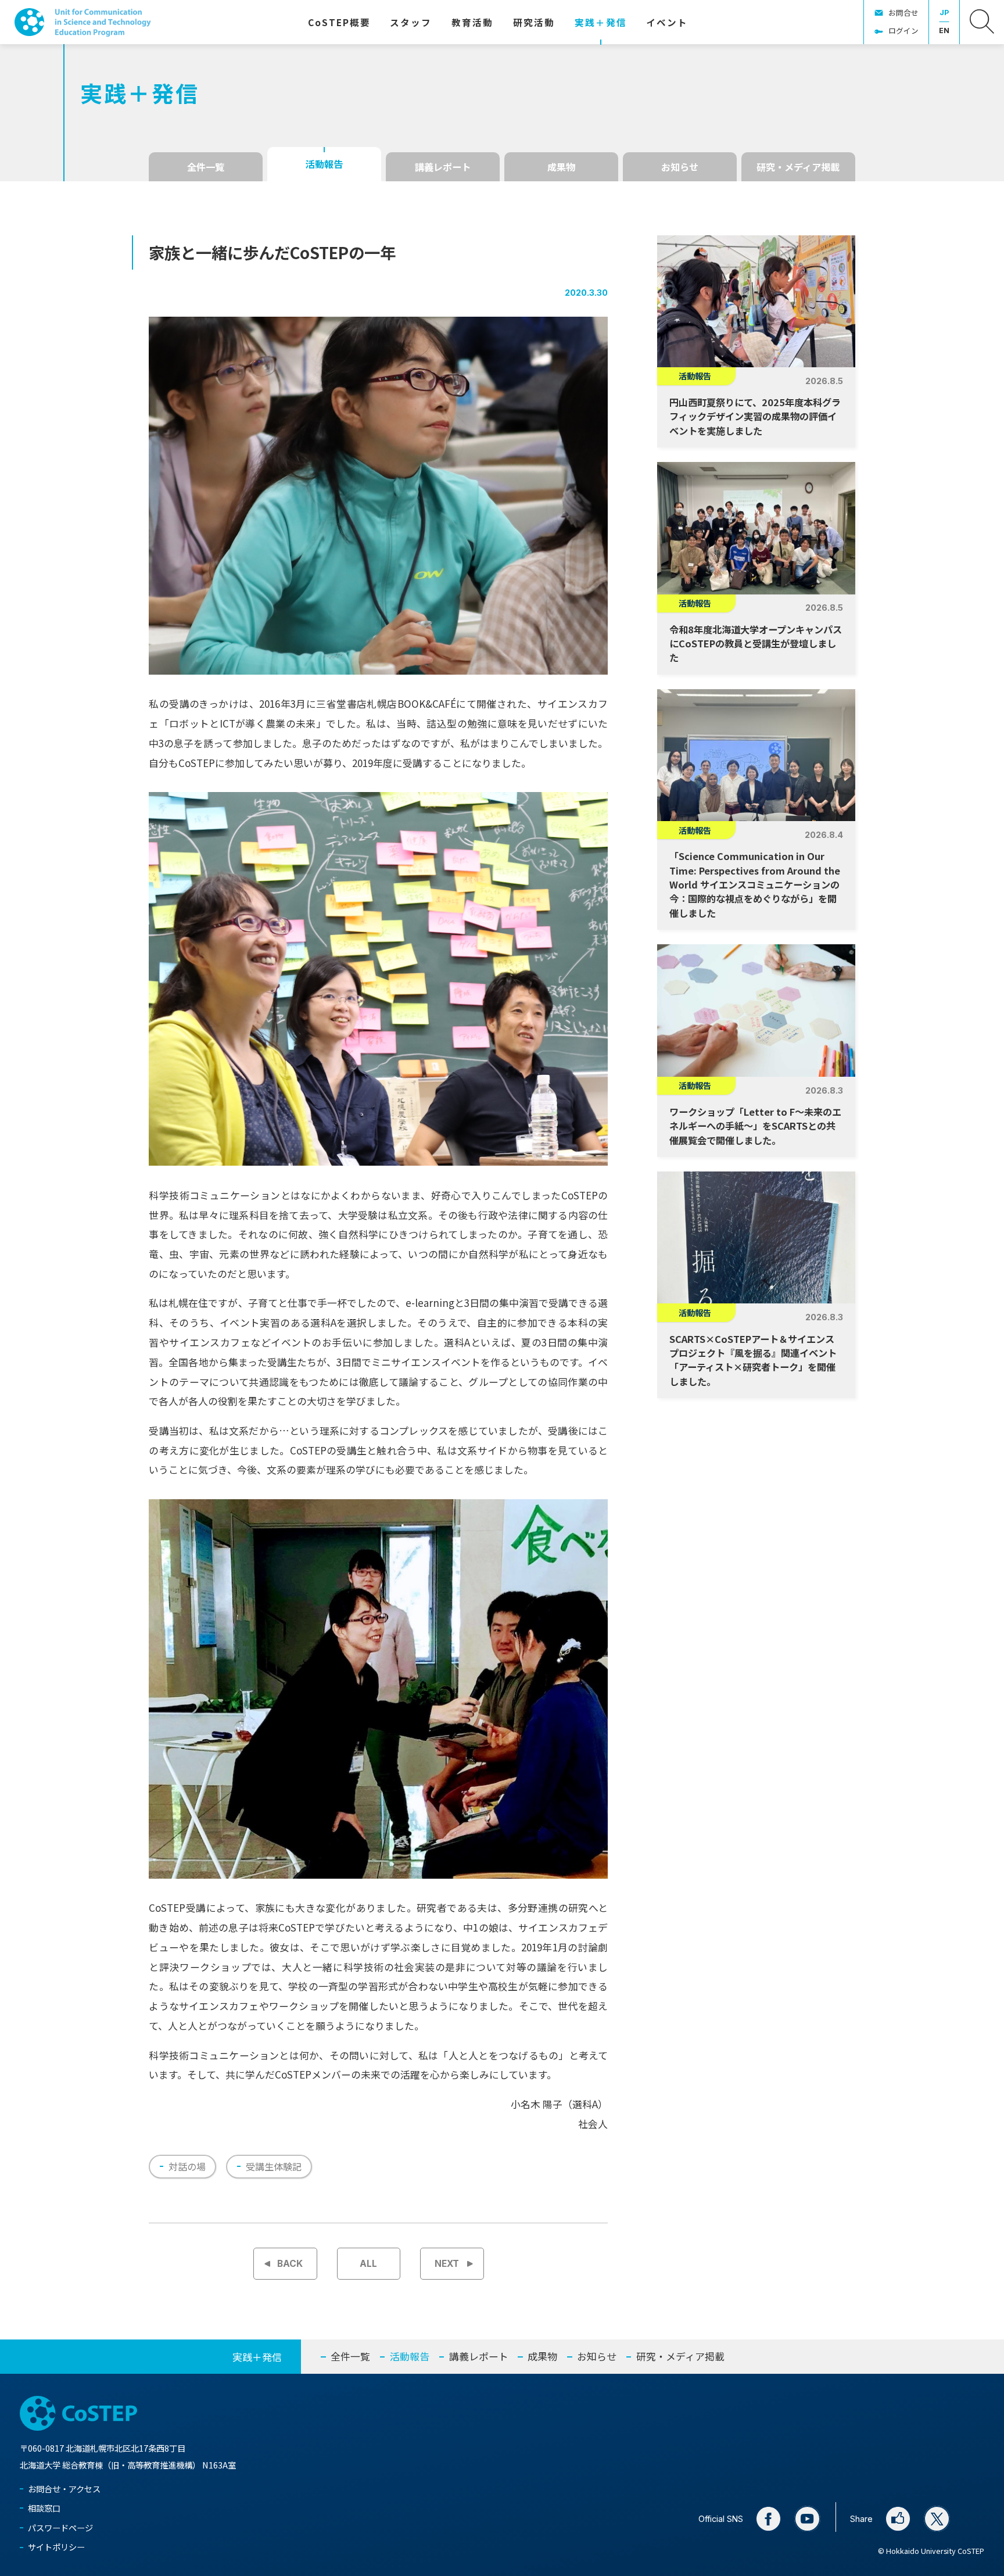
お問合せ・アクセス (64, 2489)
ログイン (903, 31)
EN (944, 31)
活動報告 (324, 164)
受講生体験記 (274, 2166)
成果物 (561, 167)
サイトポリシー (56, 2547)
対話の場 (187, 2166)
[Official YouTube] (808, 2519)
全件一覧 (206, 167)
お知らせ (680, 167)
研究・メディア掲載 (798, 167)
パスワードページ (60, 2527)
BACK (290, 2264)
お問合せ (903, 12)
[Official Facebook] (769, 2519)
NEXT (447, 2264)
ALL (368, 2264)
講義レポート (443, 167)
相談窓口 (44, 2508)
